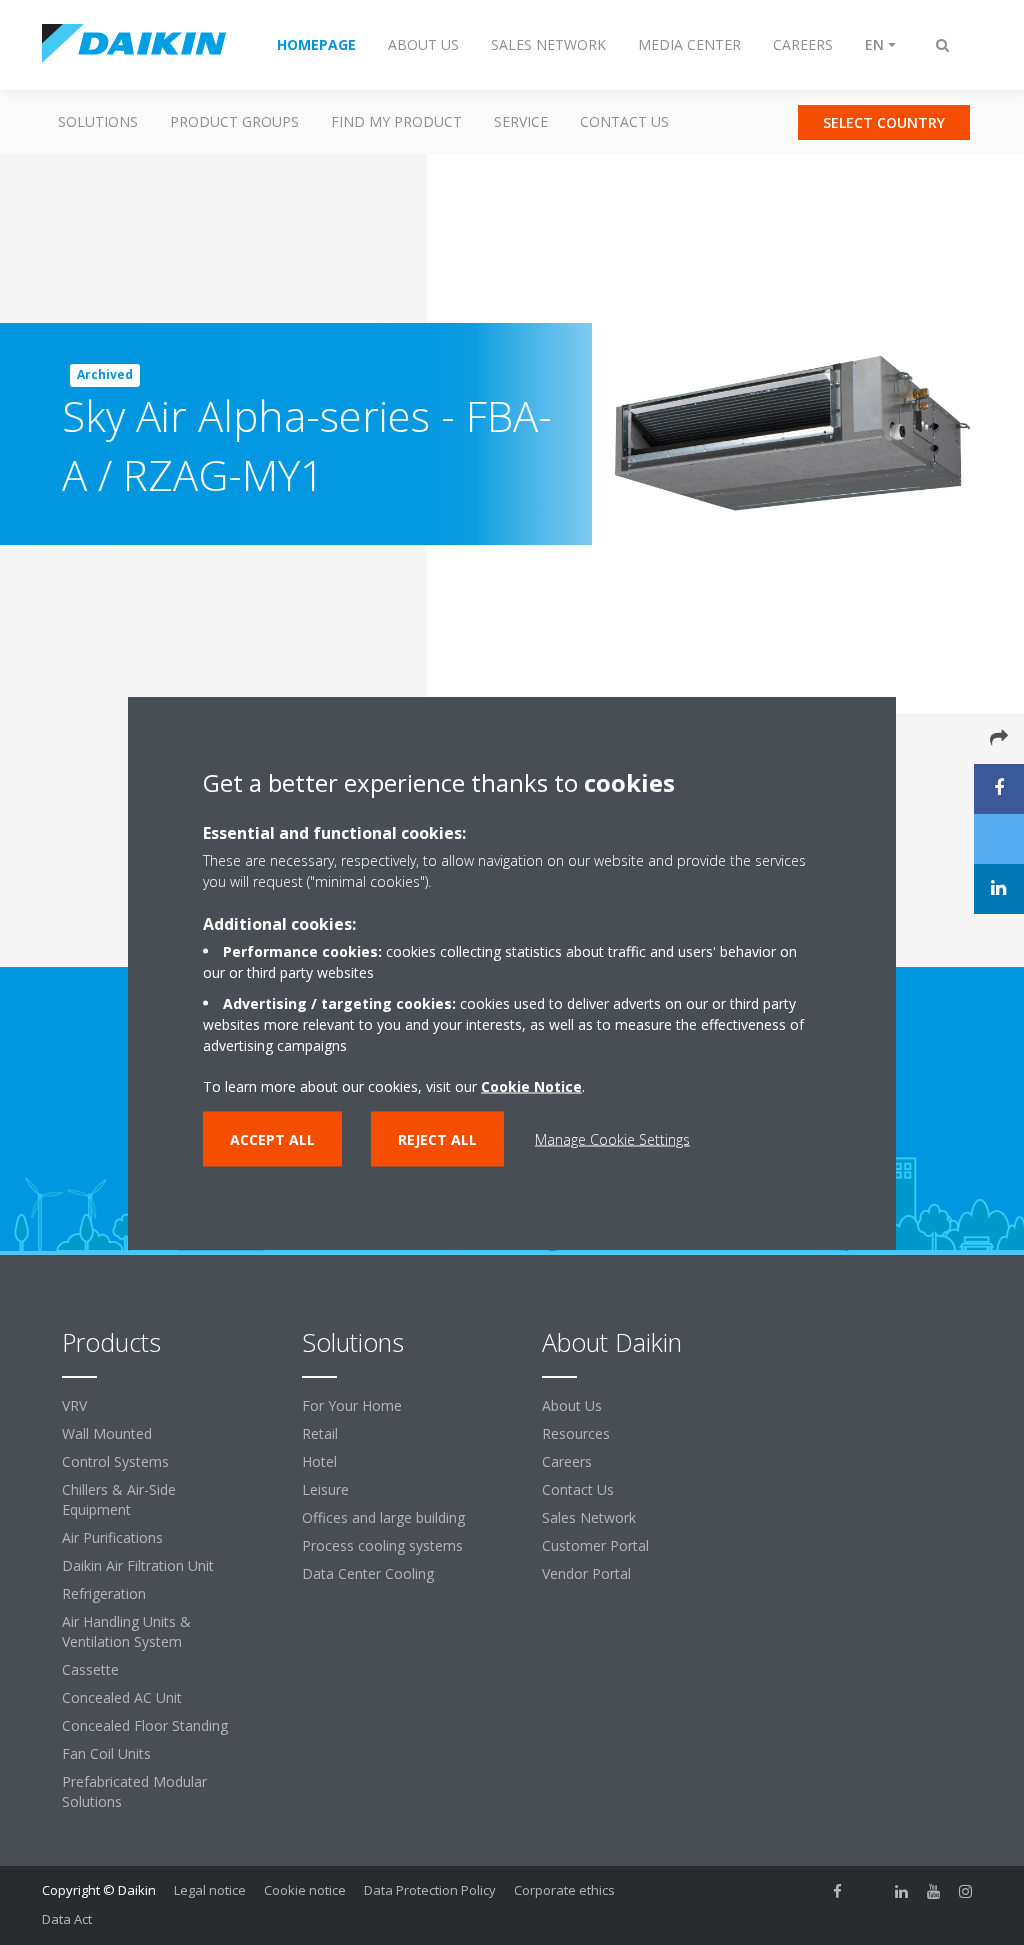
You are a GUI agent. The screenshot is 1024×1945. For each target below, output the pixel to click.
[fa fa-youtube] (934, 1892)
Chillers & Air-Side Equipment (119, 1499)
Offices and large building (383, 1517)
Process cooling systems (382, 1545)
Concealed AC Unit (122, 1697)
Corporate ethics (564, 1890)
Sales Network (589, 1517)
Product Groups (234, 121)
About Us (572, 1405)
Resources (576, 1433)
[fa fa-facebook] (838, 1892)
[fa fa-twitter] (870, 1892)
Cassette (90, 1669)
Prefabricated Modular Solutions (134, 1791)
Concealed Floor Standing (145, 1725)
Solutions (98, 121)
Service (521, 121)
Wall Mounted (107, 1433)
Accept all (272, 1138)
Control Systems (115, 1461)
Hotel (319, 1461)
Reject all (437, 1138)
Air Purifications (112, 1537)
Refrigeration (104, 1593)
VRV (74, 1405)
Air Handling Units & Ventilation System (126, 1631)
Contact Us (624, 121)
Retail (320, 1433)
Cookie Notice (531, 1085)
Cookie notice (305, 1890)
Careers (567, 1461)
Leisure (325, 1489)
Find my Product (396, 121)
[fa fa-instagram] (966, 1892)
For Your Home (352, 1405)
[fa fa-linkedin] (902, 1892)
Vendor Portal (586, 1573)
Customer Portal (595, 1545)
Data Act (67, 1919)
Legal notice (210, 1890)
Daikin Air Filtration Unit (138, 1565)
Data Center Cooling (368, 1573)
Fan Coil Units (106, 1753)
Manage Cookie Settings (612, 1138)
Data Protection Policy (430, 1890)
